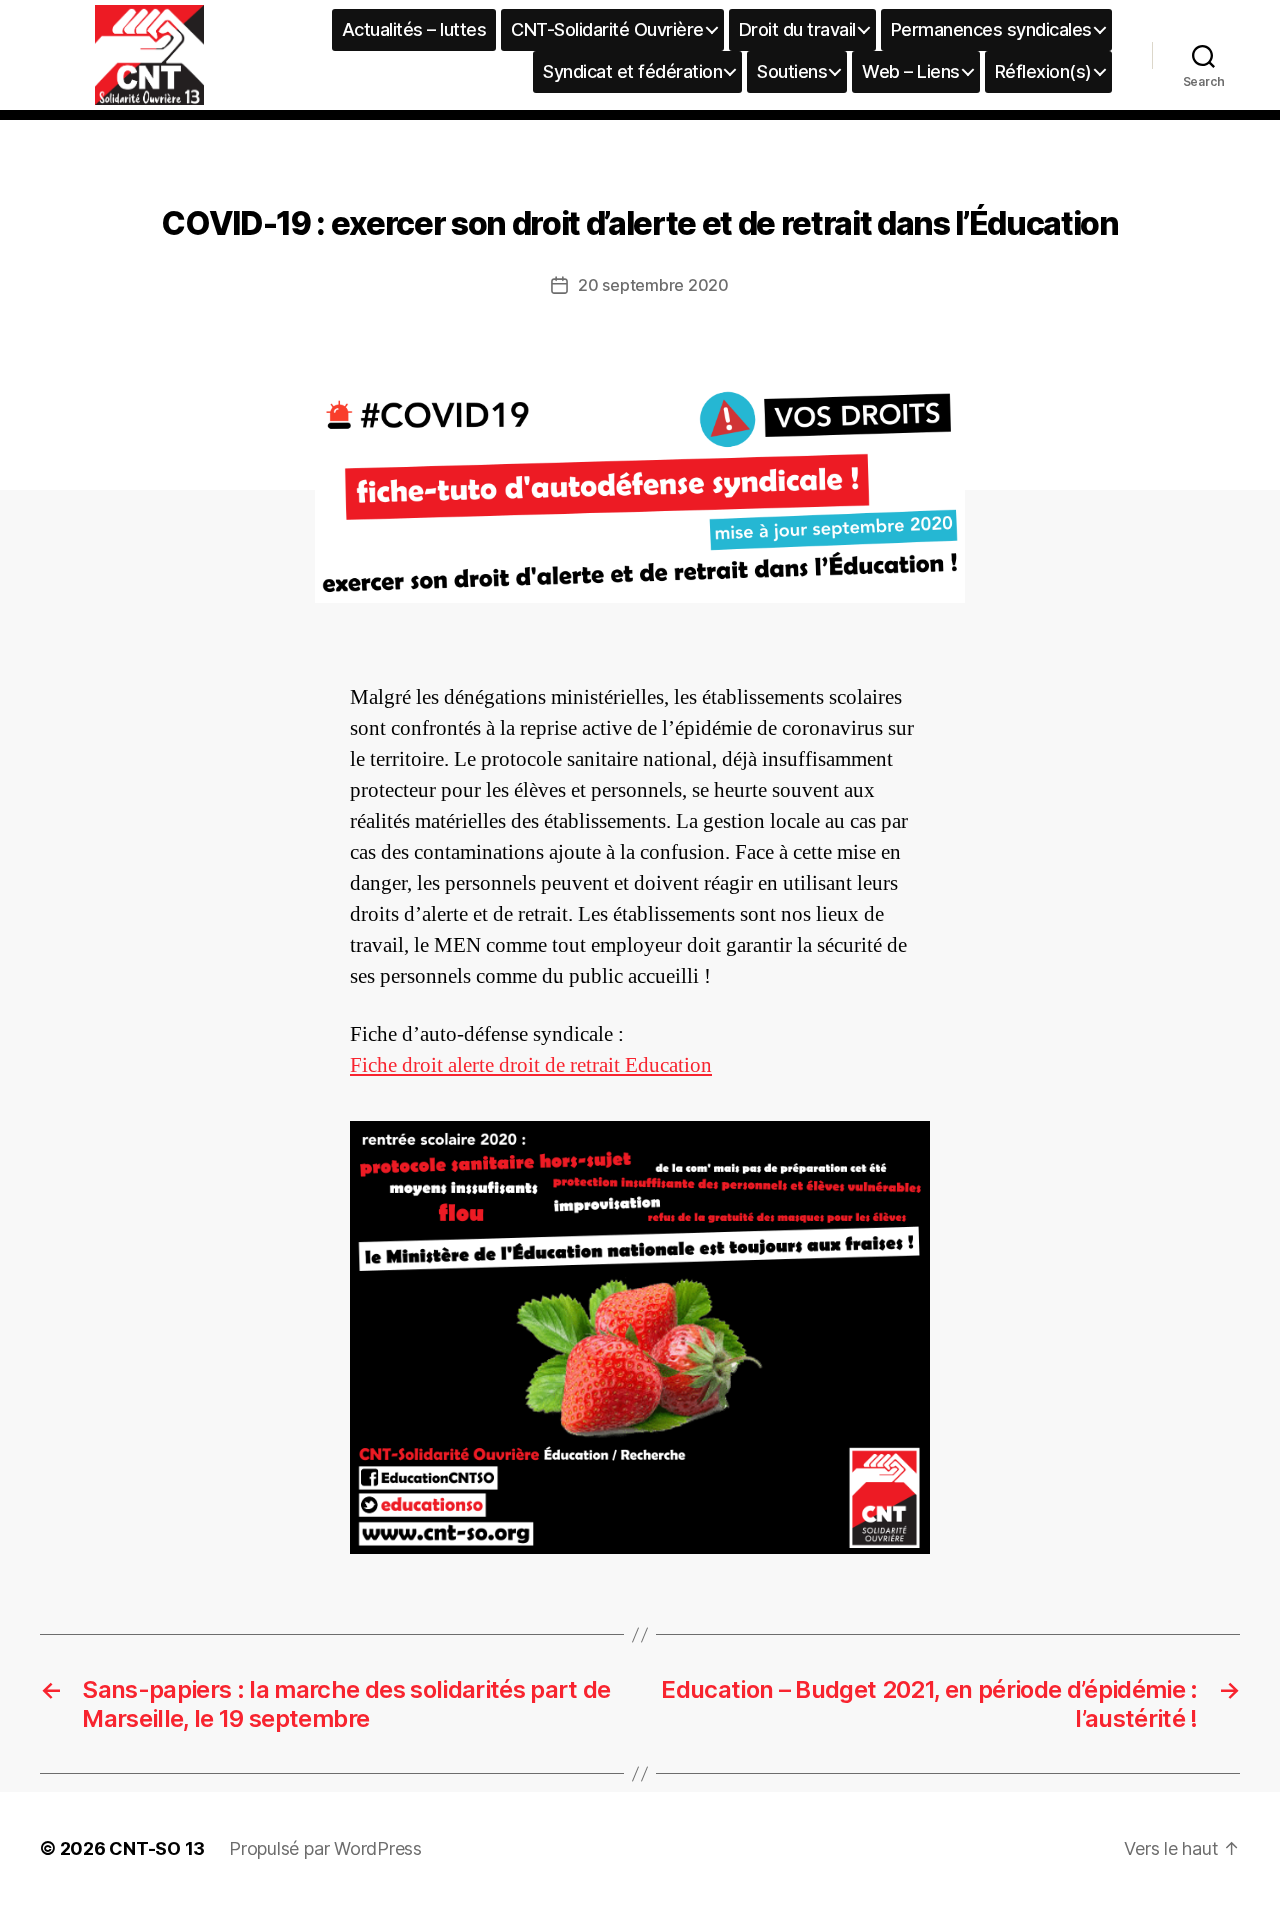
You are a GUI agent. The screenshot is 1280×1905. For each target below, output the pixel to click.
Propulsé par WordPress (325, 1848)
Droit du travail (797, 29)
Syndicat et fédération (632, 71)
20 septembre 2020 (653, 285)
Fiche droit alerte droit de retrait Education (531, 1065)
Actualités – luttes (414, 29)
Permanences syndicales (991, 29)
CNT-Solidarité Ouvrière (607, 29)
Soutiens (792, 71)
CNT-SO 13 (157, 1848)
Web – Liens (911, 71)
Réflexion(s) (1043, 71)
